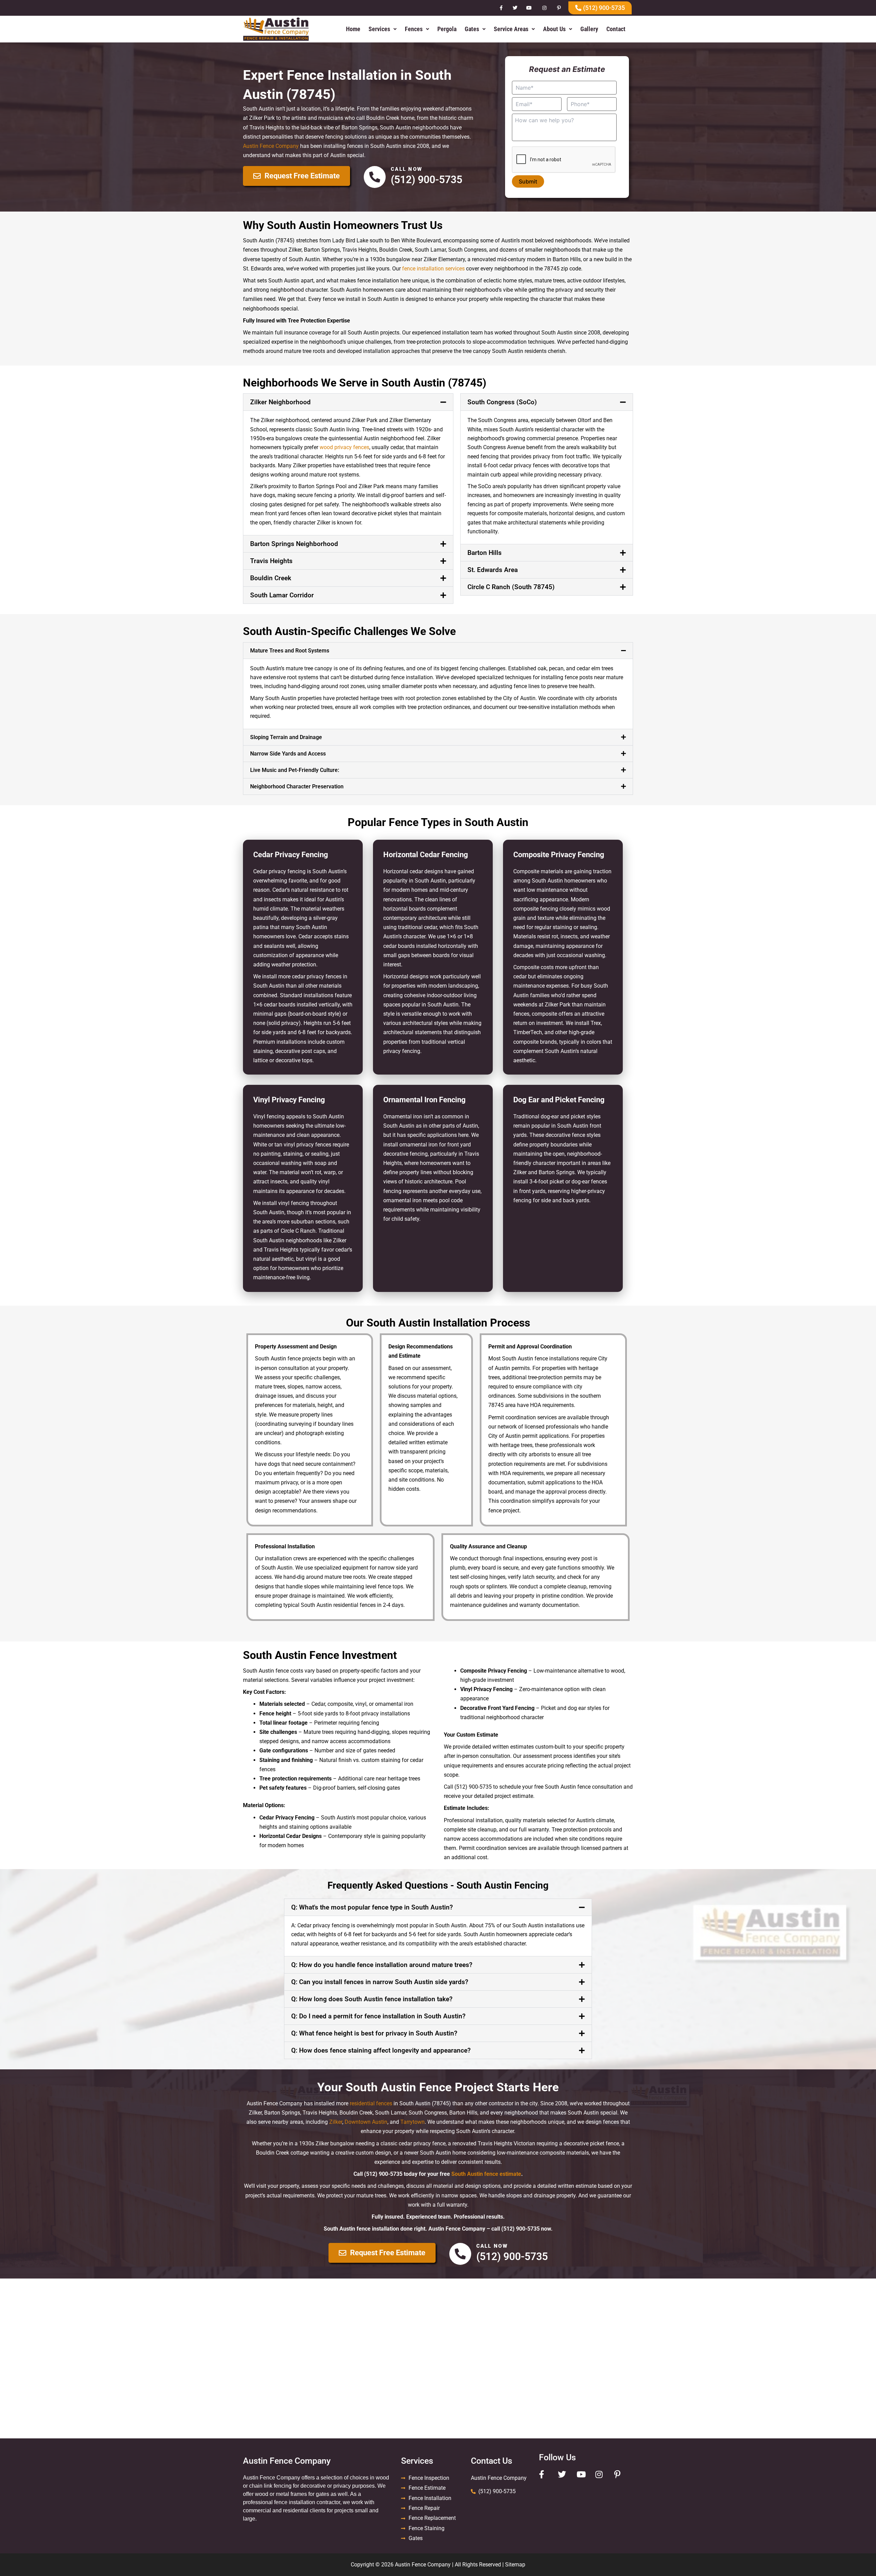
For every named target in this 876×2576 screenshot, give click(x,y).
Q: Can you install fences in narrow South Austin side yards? (380, 1982)
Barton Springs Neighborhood (294, 544)
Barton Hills (485, 553)
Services (379, 29)
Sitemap (515, 2565)
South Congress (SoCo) (502, 402)
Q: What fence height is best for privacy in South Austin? (374, 2033)
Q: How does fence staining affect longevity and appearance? (381, 2050)
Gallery (589, 29)
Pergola (447, 29)
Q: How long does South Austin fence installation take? (372, 1999)
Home (353, 29)
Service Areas (511, 29)
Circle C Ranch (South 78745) (511, 587)
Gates (472, 29)
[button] (383, 29)
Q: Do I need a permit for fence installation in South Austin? (378, 2016)
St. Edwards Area (493, 570)
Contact (616, 29)
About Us (554, 29)
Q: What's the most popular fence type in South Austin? (372, 1907)
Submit (528, 181)
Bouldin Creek (271, 578)
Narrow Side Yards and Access (288, 754)
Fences (414, 29)
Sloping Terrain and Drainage (286, 737)
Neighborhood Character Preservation (297, 786)
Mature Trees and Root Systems (290, 651)
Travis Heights (271, 561)
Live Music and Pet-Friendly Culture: (295, 770)
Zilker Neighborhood (280, 402)
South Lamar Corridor (282, 595)
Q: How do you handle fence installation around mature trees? (382, 1965)
